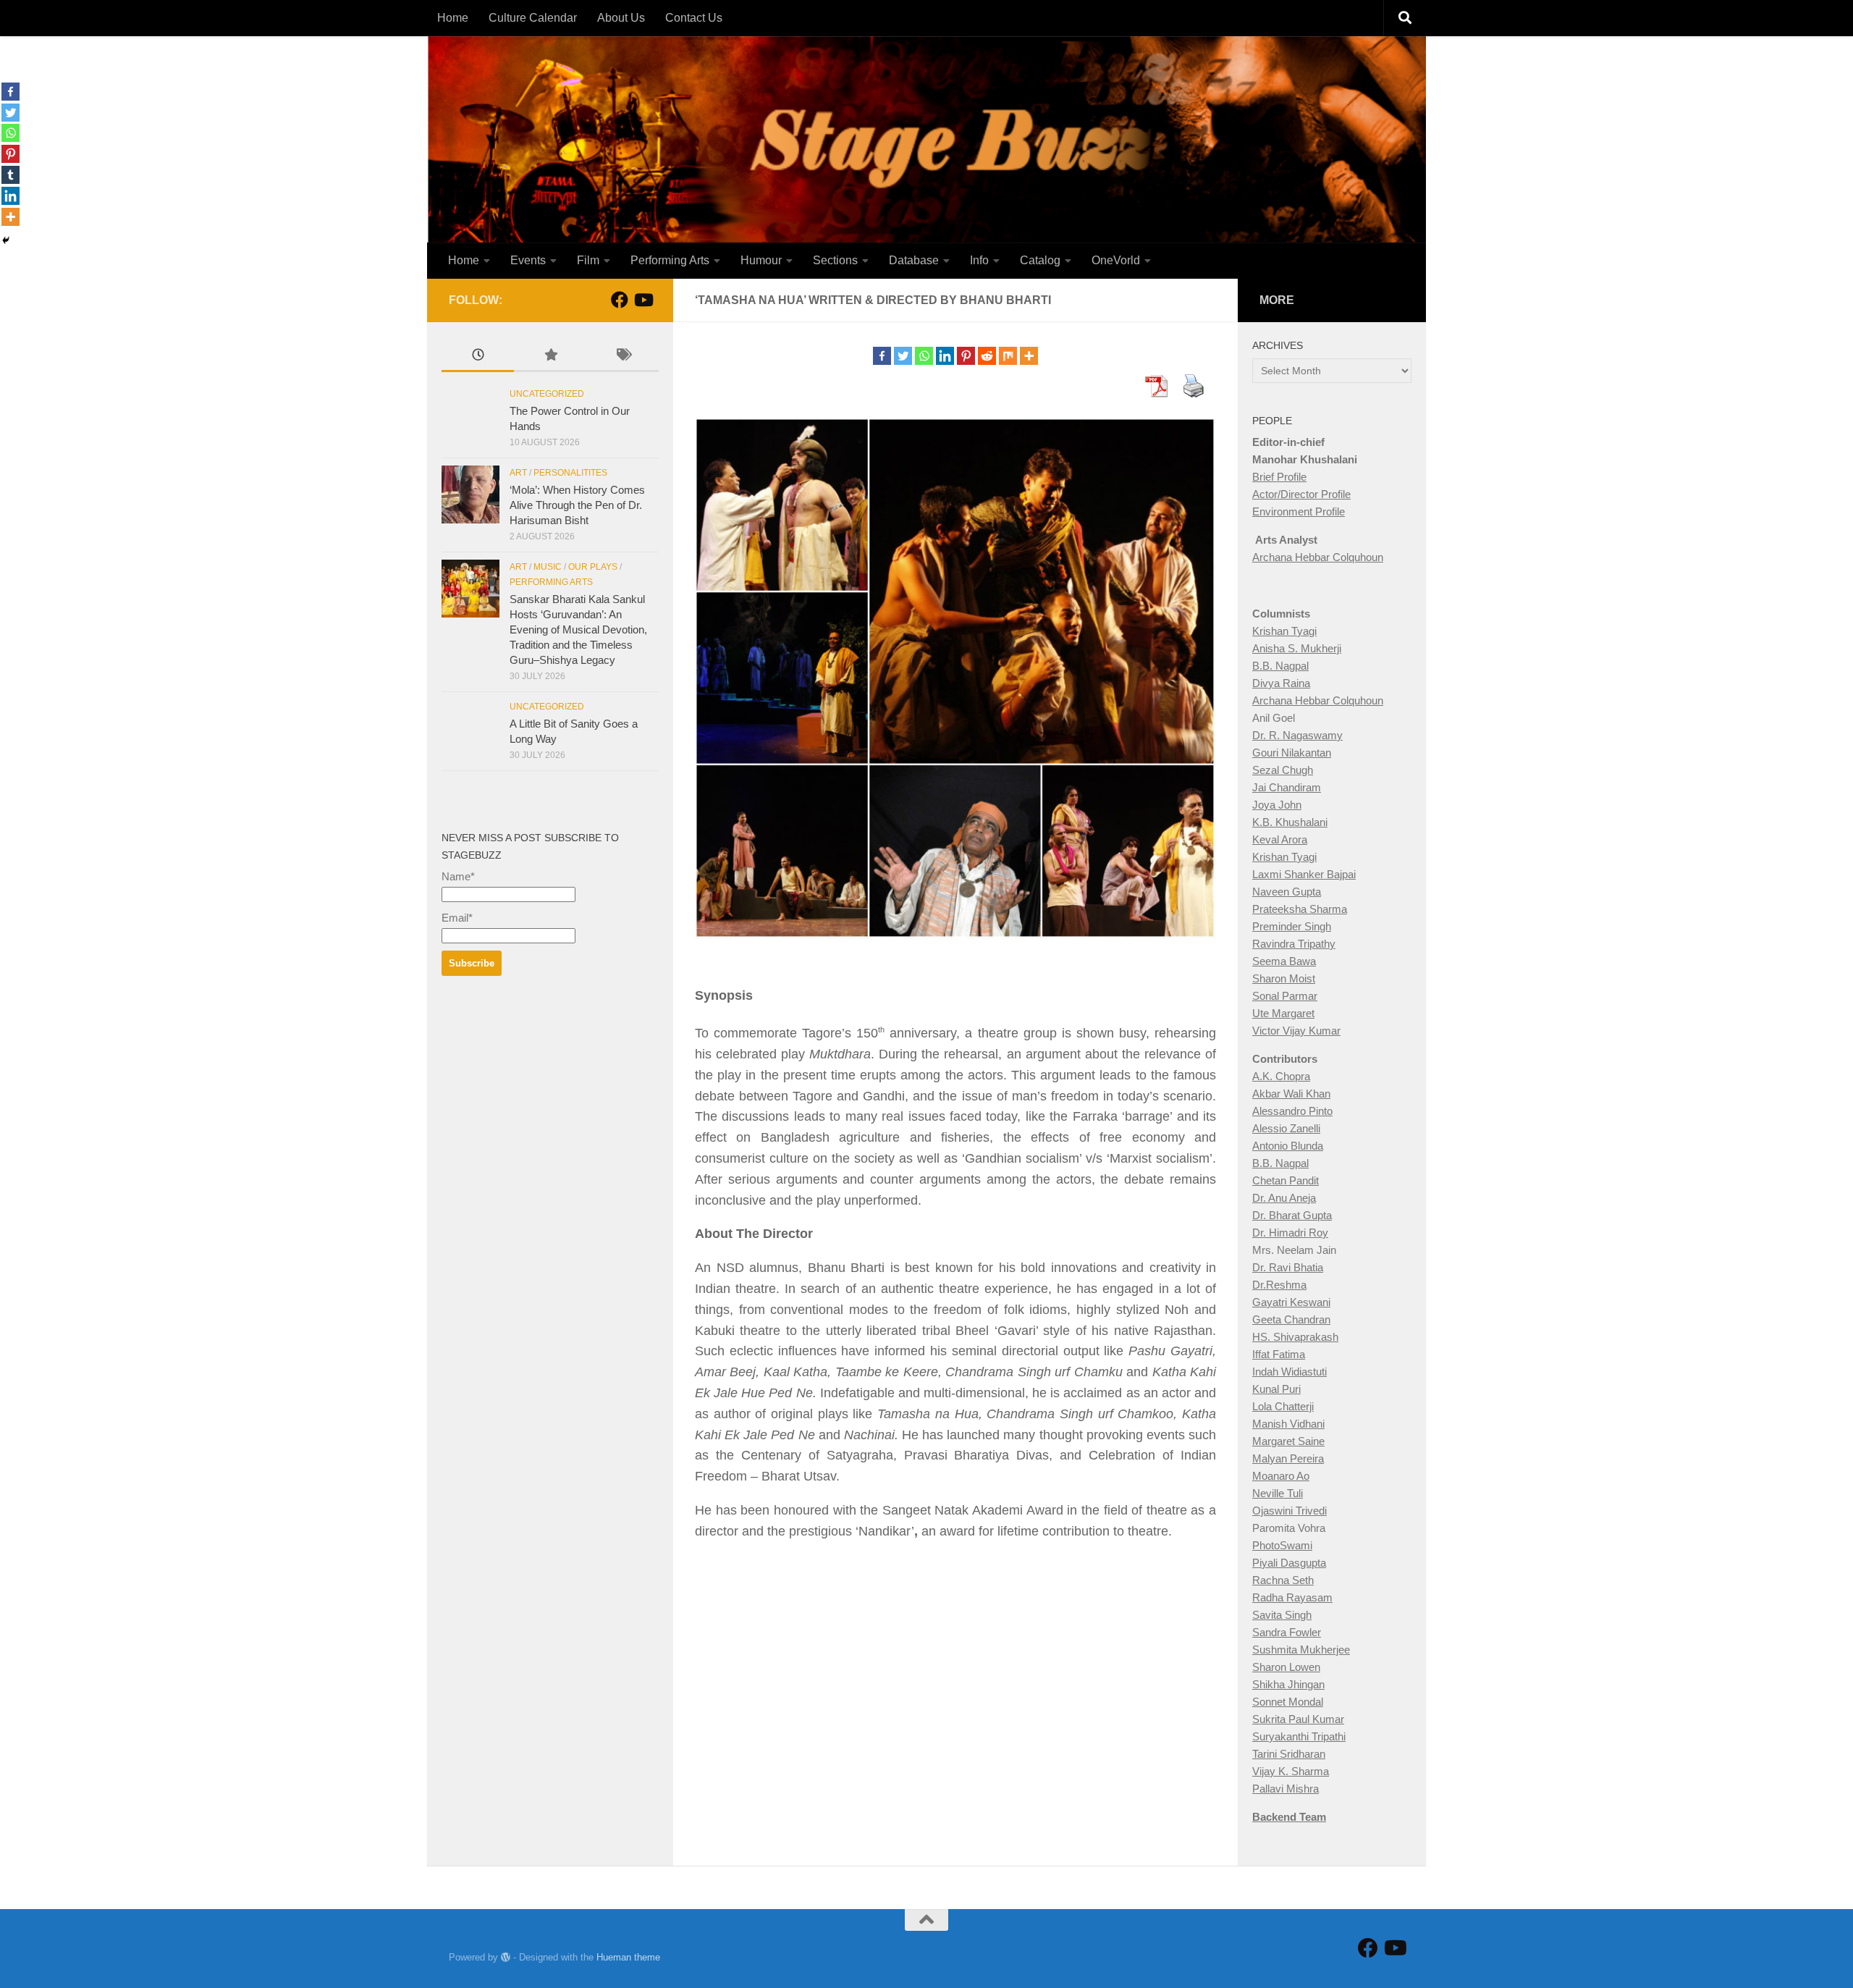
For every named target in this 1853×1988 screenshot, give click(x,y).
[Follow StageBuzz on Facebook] (620, 300)
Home (453, 18)
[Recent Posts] (478, 357)
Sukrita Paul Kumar (1298, 1719)
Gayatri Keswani (1291, 1302)
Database (914, 260)
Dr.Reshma (1279, 1285)
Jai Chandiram (1287, 787)
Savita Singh (1282, 1615)
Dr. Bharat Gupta (1292, 1215)
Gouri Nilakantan (1292, 753)
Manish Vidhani (1288, 1424)
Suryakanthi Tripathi (1299, 1736)
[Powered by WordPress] (506, 1957)
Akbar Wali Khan (1291, 1094)
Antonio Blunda (1288, 1146)
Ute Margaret (1283, 1013)
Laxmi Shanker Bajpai (1304, 874)
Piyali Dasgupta (1289, 1563)
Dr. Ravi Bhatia (1288, 1267)
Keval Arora (1280, 839)
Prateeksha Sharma (1300, 909)
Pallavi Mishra (1286, 1789)
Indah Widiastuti (1289, 1372)
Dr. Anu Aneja (1284, 1198)
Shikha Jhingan (1288, 1684)
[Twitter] (903, 356)
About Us (621, 18)
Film (588, 260)
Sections (835, 260)
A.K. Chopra (1281, 1076)
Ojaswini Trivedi (1289, 1511)
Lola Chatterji (1283, 1406)
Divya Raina (1281, 683)
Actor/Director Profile (1301, 494)
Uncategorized (547, 394)
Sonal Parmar (1285, 996)
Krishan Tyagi (1284, 631)
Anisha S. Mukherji (1297, 648)
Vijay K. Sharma (1291, 1771)
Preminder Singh (1292, 926)
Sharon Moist (1284, 978)
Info (979, 260)
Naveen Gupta (1287, 892)
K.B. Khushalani (1290, 822)
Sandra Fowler (1287, 1632)
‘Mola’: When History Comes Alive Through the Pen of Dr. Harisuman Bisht (577, 505)
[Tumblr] (10, 175)
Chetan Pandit (1286, 1180)
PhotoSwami (1282, 1545)
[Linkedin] (945, 356)
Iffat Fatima (1279, 1354)
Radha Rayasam (1292, 1597)
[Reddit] (987, 356)
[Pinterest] (966, 356)
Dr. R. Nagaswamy (1297, 735)
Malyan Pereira (1288, 1458)
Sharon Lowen (1286, 1667)
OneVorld (1116, 260)
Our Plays (593, 567)
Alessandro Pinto (1292, 1111)
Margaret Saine (1288, 1441)
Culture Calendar (533, 18)
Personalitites (570, 473)
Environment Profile (1299, 511)
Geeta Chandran (1291, 1319)
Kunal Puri (1276, 1389)
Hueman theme (628, 1957)
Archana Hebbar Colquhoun (1318, 557)
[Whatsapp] (924, 356)
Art (518, 473)
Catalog (1040, 260)
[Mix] (1008, 356)
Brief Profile (1279, 477)
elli (1314, 1128)
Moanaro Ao (1281, 1476)
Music (548, 567)
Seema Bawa (1284, 961)
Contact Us (694, 18)
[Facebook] (882, 356)
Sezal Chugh (1283, 770)
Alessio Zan (1280, 1128)
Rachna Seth (1283, 1580)
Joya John (1277, 805)
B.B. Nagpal (1280, 666)
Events (528, 260)
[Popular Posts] (550, 357)
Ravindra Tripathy (1294, 944)
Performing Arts (670, 260)
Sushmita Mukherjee (1301, 1650)
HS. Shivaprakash (1295, 1337)
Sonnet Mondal (1288, 1702)
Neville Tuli (1278, 1493)
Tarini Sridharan (1289, 1754)
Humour (761, 260)
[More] (1029, 356)
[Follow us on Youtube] (643, 300)
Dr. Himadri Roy (1290, 1233)
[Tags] (622, 357)
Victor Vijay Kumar (1296, 1031)
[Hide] (6, 240)
